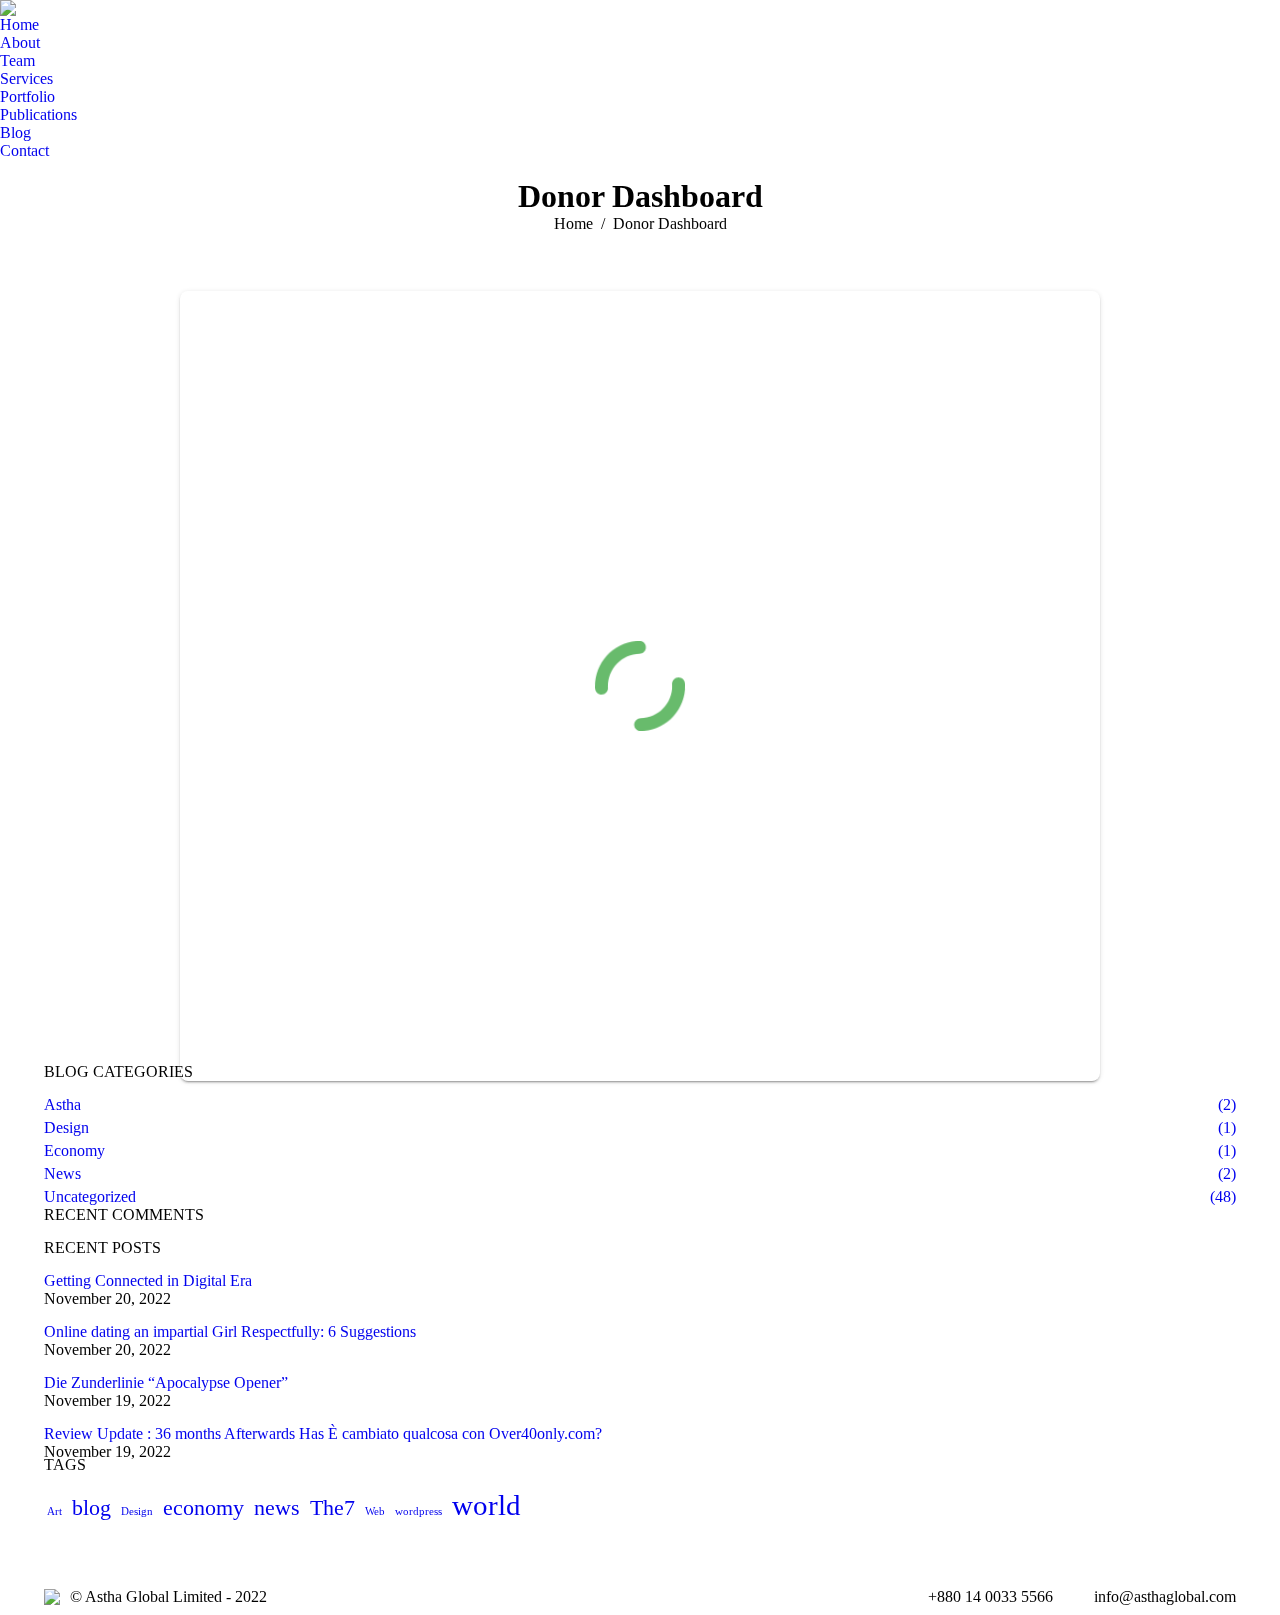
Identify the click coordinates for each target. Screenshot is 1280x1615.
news (277, 1508)
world (486, 1505)
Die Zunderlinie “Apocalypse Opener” (166, 1382)
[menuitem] (19, 25)
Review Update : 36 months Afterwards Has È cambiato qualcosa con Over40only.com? (323, 1433)
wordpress (418, 1511)
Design (137, 1511)
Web (375, 1511)
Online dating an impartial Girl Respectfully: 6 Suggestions (230, 1331)
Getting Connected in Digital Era (148, 1280)
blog (91, 1508)
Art (54, 1511)
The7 (332, 1508)
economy (203, 1508)
